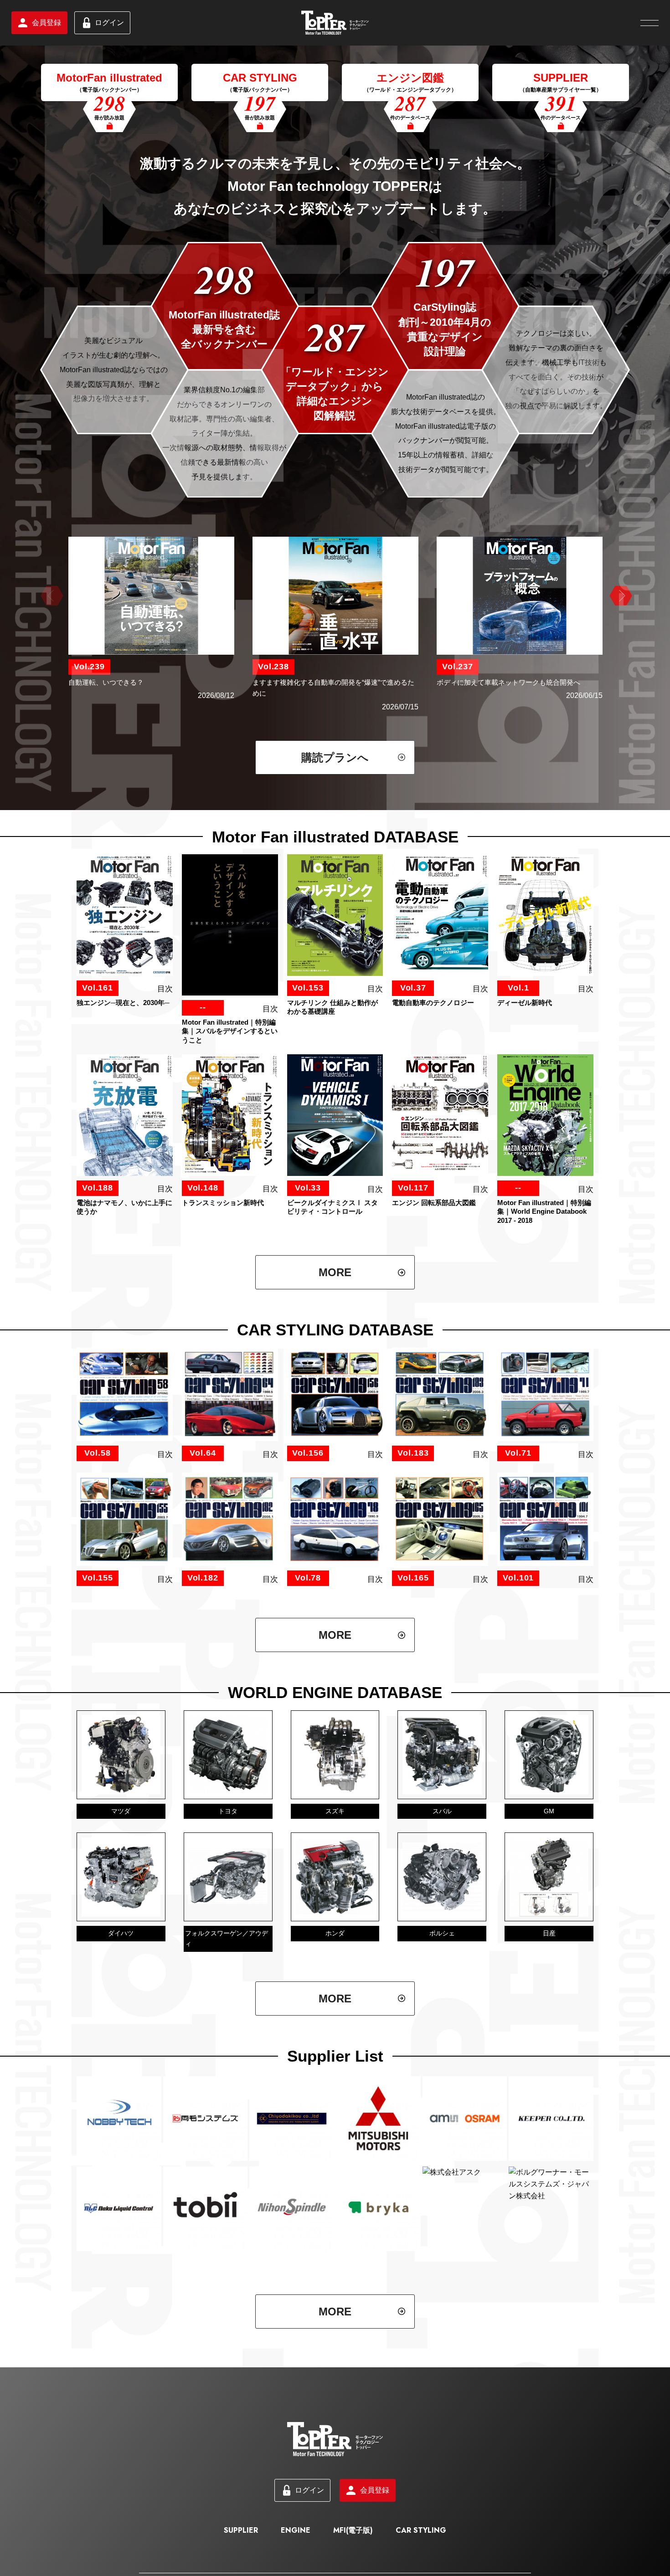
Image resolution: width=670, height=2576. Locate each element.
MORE (335, 1272)
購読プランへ (335, 757)
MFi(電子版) (353, 2530)
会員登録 (46, 23)
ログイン (109, 23)
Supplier (241, 2530)
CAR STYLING (421, 2530)
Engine (296, 2530)
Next (619, 596)
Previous (51, 596)
